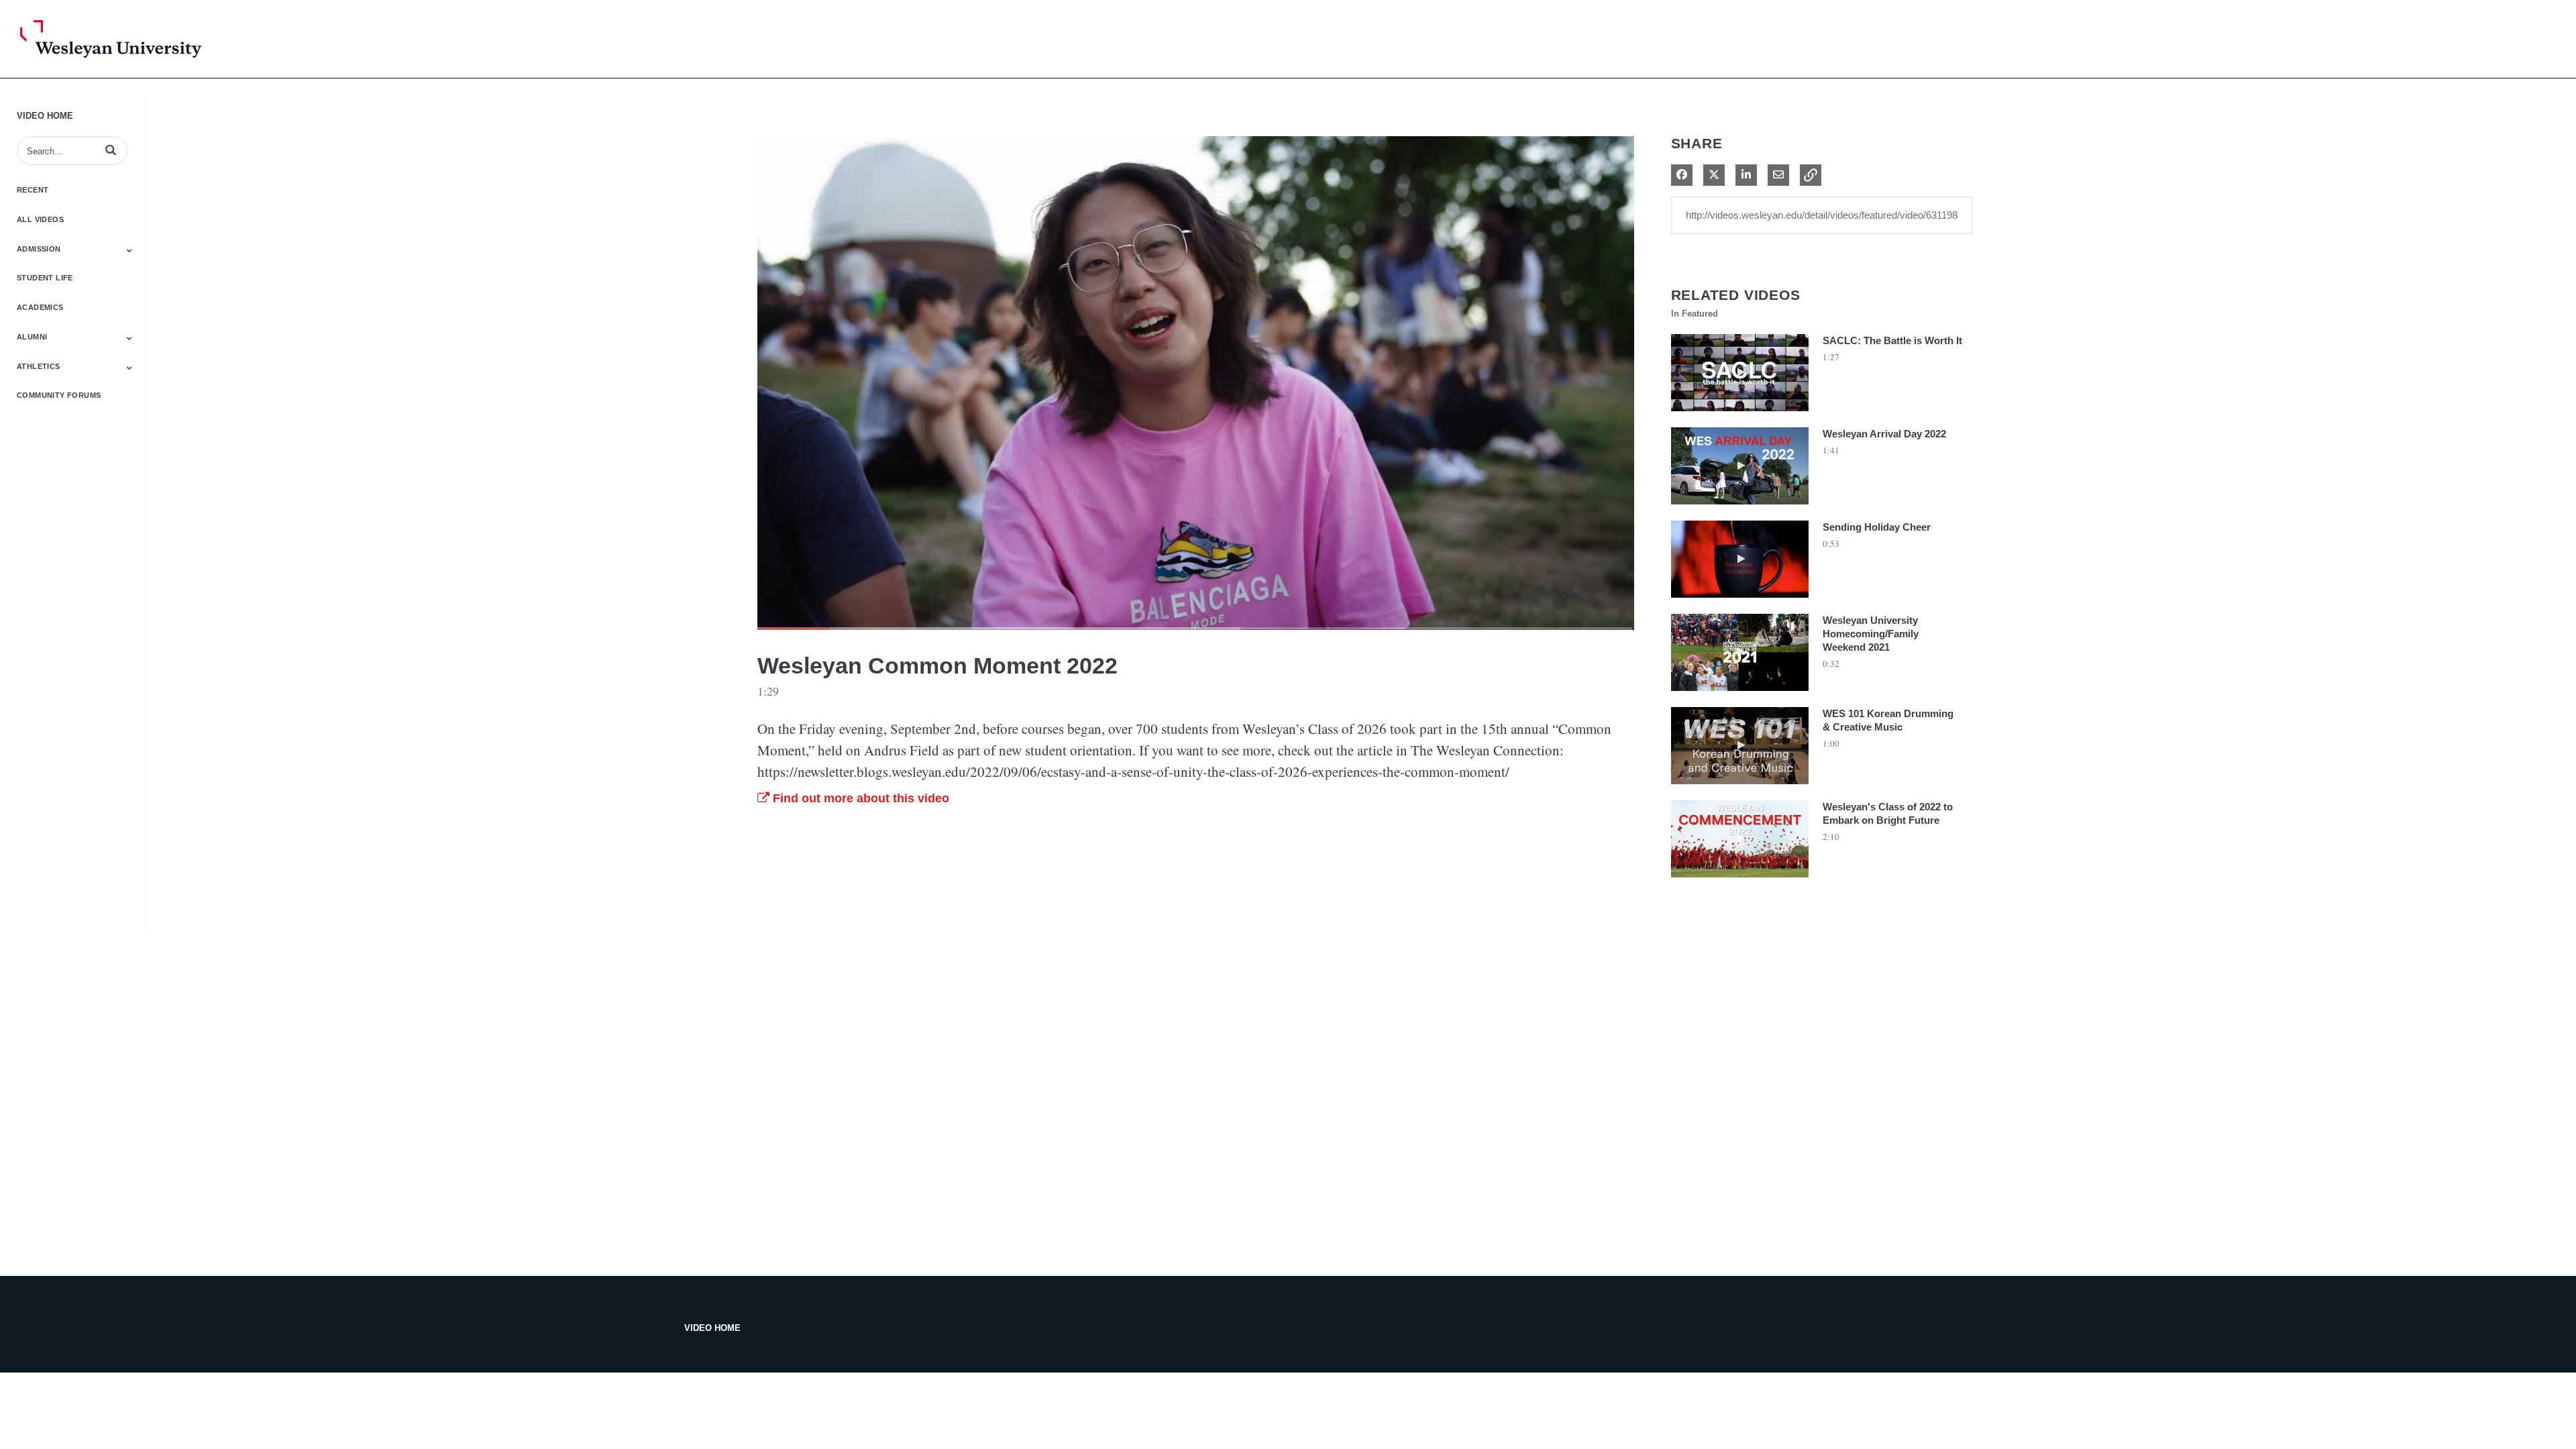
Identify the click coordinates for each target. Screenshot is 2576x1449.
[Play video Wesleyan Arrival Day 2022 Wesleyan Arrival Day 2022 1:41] (1740, 508)
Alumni (32, 337)
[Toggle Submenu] (129, 250)
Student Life (45, 278)
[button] (111, 150)
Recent (33, 190)
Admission (39, 249)
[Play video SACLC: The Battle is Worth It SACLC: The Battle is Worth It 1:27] (1740, 415)
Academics (40, 307)
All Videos (40, 219)
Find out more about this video (859, 798)
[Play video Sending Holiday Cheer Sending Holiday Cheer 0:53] (1740, 601)
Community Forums (59, 395)
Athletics (39, 366)
